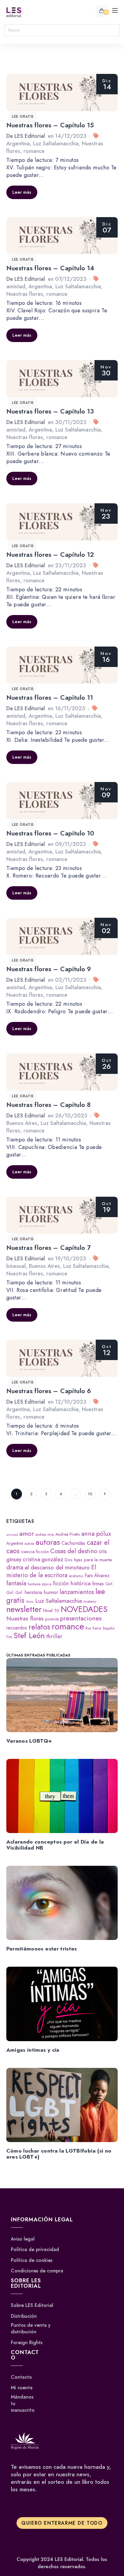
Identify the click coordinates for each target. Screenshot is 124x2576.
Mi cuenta (22, 2388)
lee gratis (23, 117)
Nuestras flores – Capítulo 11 (50, 698)
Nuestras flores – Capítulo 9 (49, 969)
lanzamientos (77, 1592)
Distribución (24, 2316)
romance (34, 151)
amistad (16, 286)
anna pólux (96, 1533)
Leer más (22, 192)
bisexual (16, 1266)
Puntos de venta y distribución (31, 2329)
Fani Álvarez (97, 1576)
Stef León (29, 1635)
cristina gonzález (43, 1559)
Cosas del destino (74, 1551)
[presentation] (62, 1695)
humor (51, 1592)
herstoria (33, 1592)
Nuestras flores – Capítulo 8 (49, 1105)
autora (29, 1543)
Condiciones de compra (37, 2271)
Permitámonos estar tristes (42, 1949)
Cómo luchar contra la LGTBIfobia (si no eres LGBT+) (59, 2154)
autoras (48, 1542)
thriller (54, 1636)
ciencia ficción (35, 1552)
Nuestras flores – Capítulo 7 (49, 1248)
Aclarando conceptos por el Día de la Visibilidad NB (55, 1845)
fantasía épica (40, 1584)
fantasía (16, 1583)
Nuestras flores (25, 294)
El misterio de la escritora (51, 1571)
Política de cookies (32, 2260)
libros (30, 1602)
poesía (52, 1619)
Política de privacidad (35, 2250)
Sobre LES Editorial (32, 2305)
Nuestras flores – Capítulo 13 (50, 411)
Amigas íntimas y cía (33, 2050)
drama (15, 1567)
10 (90, 1494)
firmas (98, 1584)
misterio (90, 1601)
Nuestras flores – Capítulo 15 (50, 125)
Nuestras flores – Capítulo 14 (50, 268)
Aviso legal (23, 2239)
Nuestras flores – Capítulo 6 (49, 1391)
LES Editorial (30, 136)
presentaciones (81, 1618)
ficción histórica (72, 1583)
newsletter (24, 1609)
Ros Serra (93, 1628)
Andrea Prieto (68, 1534)
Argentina (18, 144)
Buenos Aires (22, 1123)
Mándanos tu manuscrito (23, 2403)
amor (27, 1533)
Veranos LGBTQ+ (29, 1741)
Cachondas (73, 1543)
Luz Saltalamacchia (56, 144)
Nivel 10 (51, 1611)
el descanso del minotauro (57, 1567)
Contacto (21, 2377)
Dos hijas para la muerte (88, 1560)
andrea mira (45, 1534)
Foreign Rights (27, 2343)
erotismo (76, 1576)
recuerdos (17, 1628)
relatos (39, 1627)
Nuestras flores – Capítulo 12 (50, 555)
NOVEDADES (84, 1609)
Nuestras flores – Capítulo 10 (50, 833)
